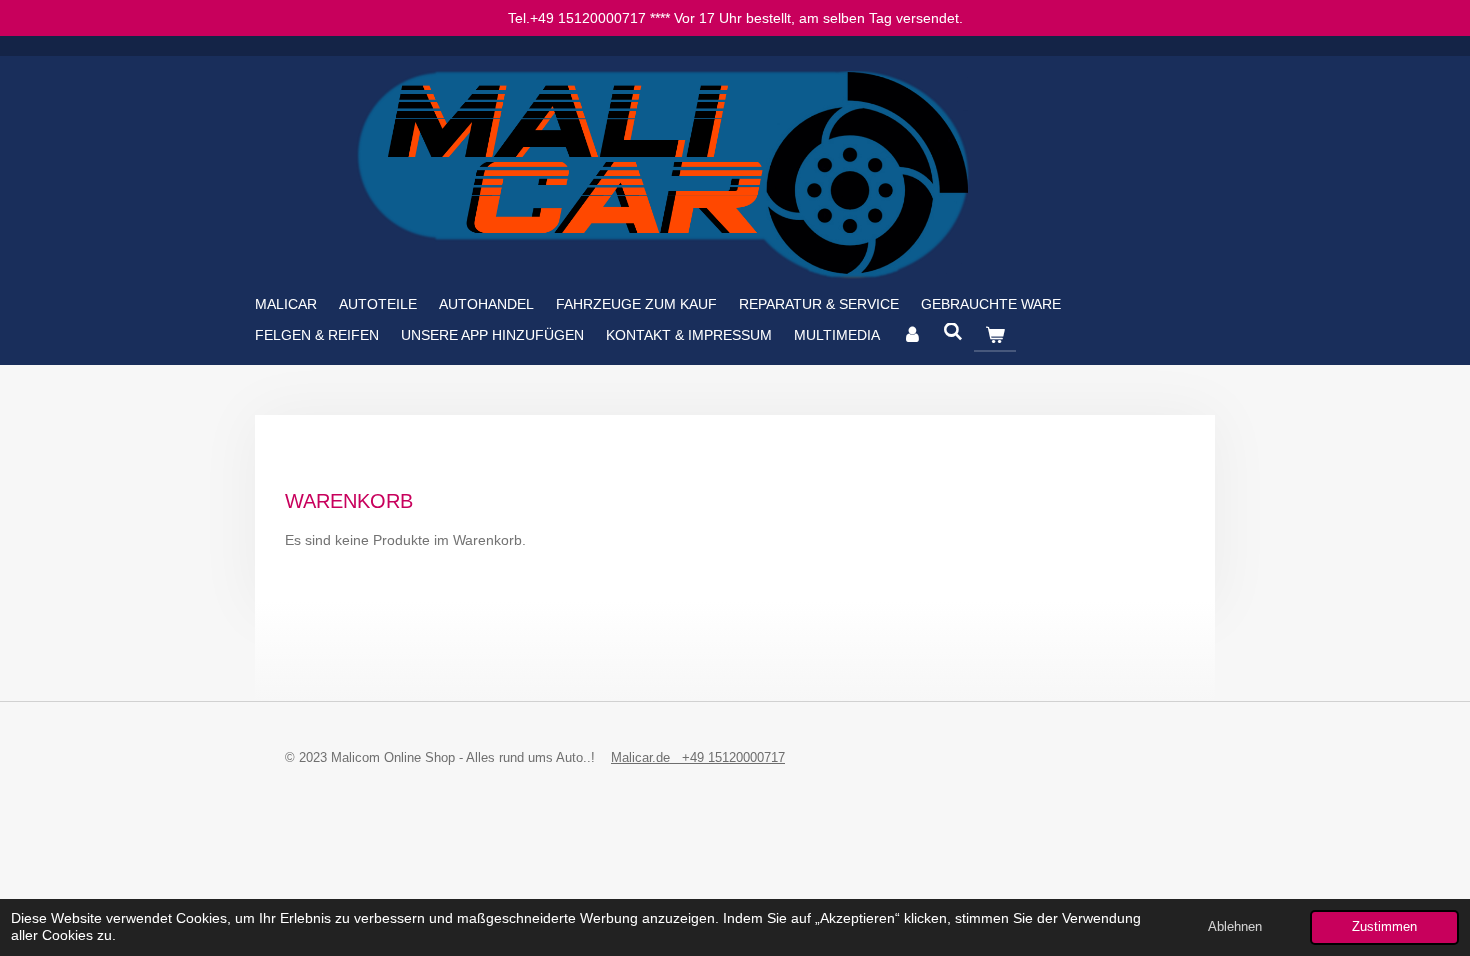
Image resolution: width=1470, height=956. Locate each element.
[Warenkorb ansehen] (995, 335)
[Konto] (912, 335)
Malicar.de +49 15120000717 (698, 757)
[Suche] (954, 332)
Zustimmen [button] (1384, 927)
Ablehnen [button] (1235, 927)
